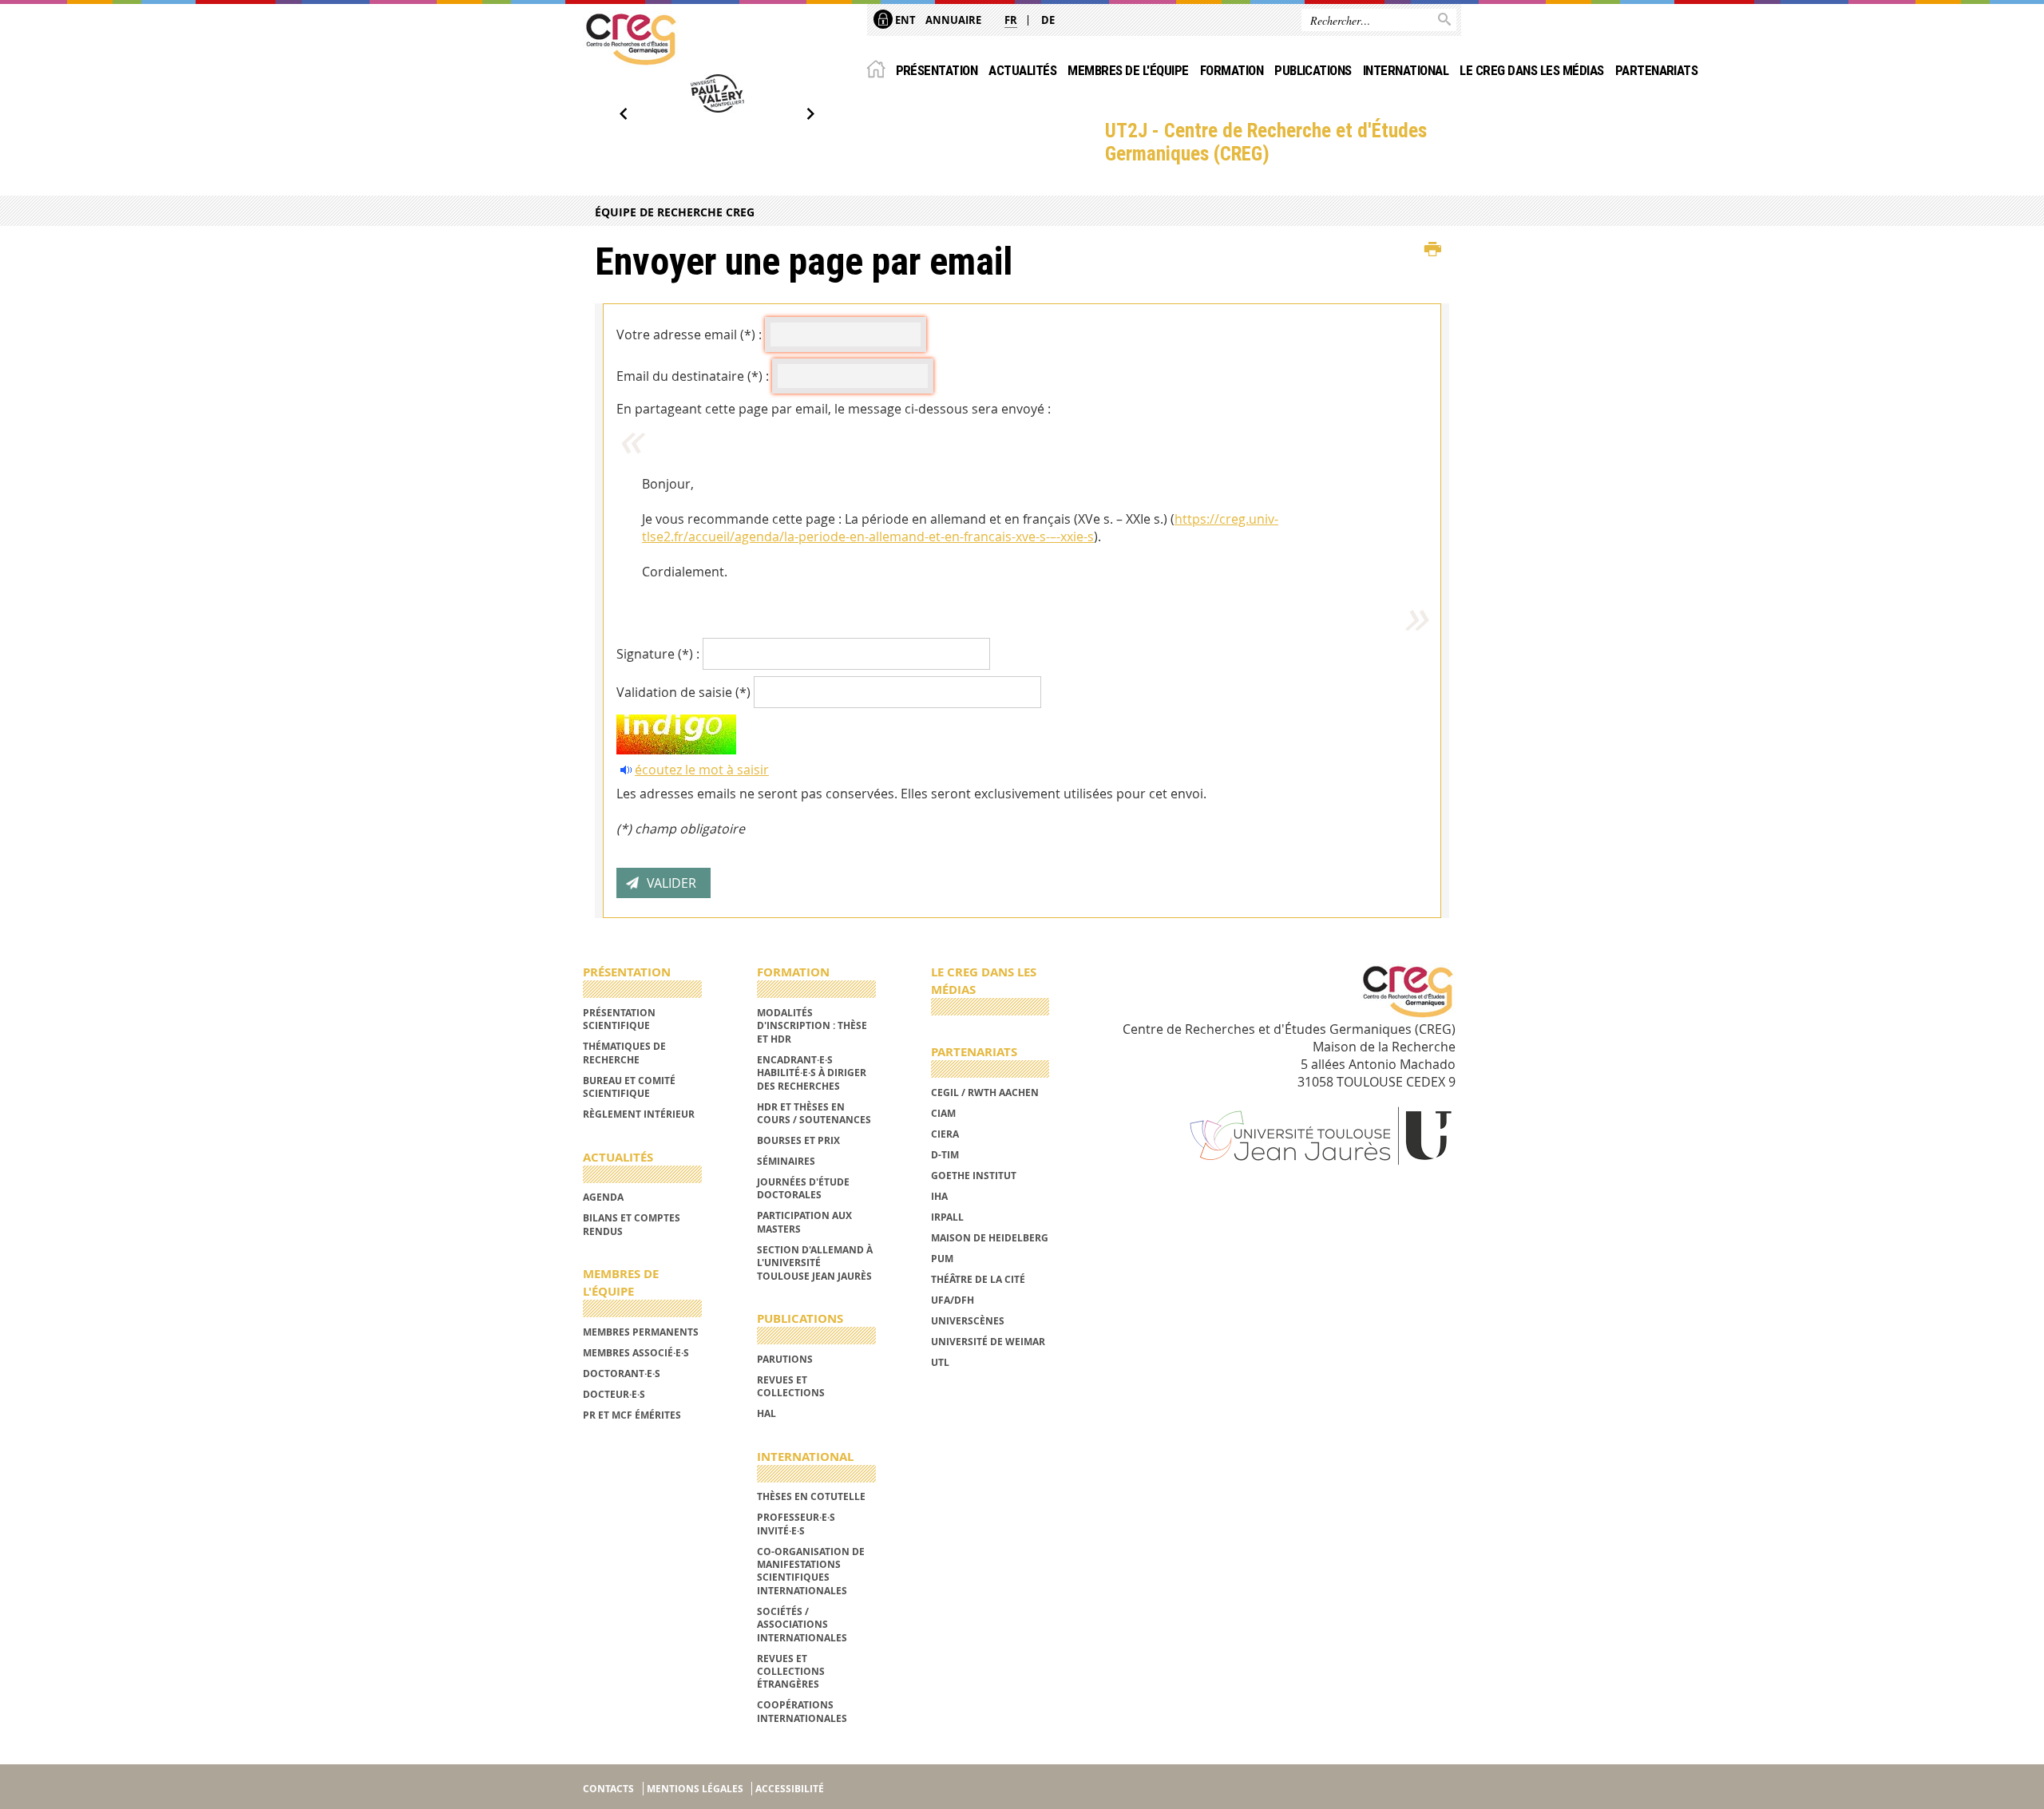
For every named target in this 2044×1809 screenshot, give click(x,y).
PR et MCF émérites (632, 1415)
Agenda (603, 1197)
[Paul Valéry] (717, 93)
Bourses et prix (798, 1140)
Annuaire (953, 20)
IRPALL (947, 1217)
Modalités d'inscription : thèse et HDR (812, 1026)
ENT (904, 20)
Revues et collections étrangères (791, 1672)
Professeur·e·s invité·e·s (796, 1524)
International (1406, 70)
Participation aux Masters (804, 1222)
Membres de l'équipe (1128, 70)
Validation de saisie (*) (683, 692)
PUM (942, 1259)
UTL (940, 1362)
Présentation (937, 70)
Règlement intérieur (639, 1114)
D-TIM (945, 1155)
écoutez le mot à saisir (702, 770)
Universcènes (968, 1321)
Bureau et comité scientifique (629, 1087)
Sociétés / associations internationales (802, 1625)
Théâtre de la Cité (978, 1279)
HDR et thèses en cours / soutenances (814, 1113)
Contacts (608, 1789)
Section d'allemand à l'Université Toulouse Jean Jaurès (815, 1263)
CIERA (945, 1134)
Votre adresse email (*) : (689, 334)
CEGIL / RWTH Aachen (985, 1093)
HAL (766, 1413)
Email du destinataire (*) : (693, 376)
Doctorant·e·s (622, 1374)
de (1048, 20)
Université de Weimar (988, 1342)
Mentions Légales (695, 1789)
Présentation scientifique (619, 1019)
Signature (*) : (658, 654)
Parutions (785, 1359)
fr (1011, 20)
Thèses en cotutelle (811, 1496)
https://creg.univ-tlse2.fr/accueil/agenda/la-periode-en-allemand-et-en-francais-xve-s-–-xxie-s (960, 528)
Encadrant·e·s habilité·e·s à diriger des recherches (812, 1073)
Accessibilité (790, 1789)
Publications (1313, 70)
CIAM (943, 1113)
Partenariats (1657, 70)
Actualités (1022, 70)
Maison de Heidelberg (990, 1238)
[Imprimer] (1433, 250)
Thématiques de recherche (624, 1053)
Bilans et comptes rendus (632, 1224)
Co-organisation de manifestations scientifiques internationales (811, 1571)
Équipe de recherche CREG (675, 212)
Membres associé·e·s (636, 1353)
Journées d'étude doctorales (803, 1188)
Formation (1232, 70)
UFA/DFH (953, 1300)
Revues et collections (791, 1386)
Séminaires (786, 1161)
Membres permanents (641, 1332)
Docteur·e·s (614, 1394)
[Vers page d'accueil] (631, 39)
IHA (939, 1196)
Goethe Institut (974, 1176)
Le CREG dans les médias (1531, 70)
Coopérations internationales (802, 1711)
